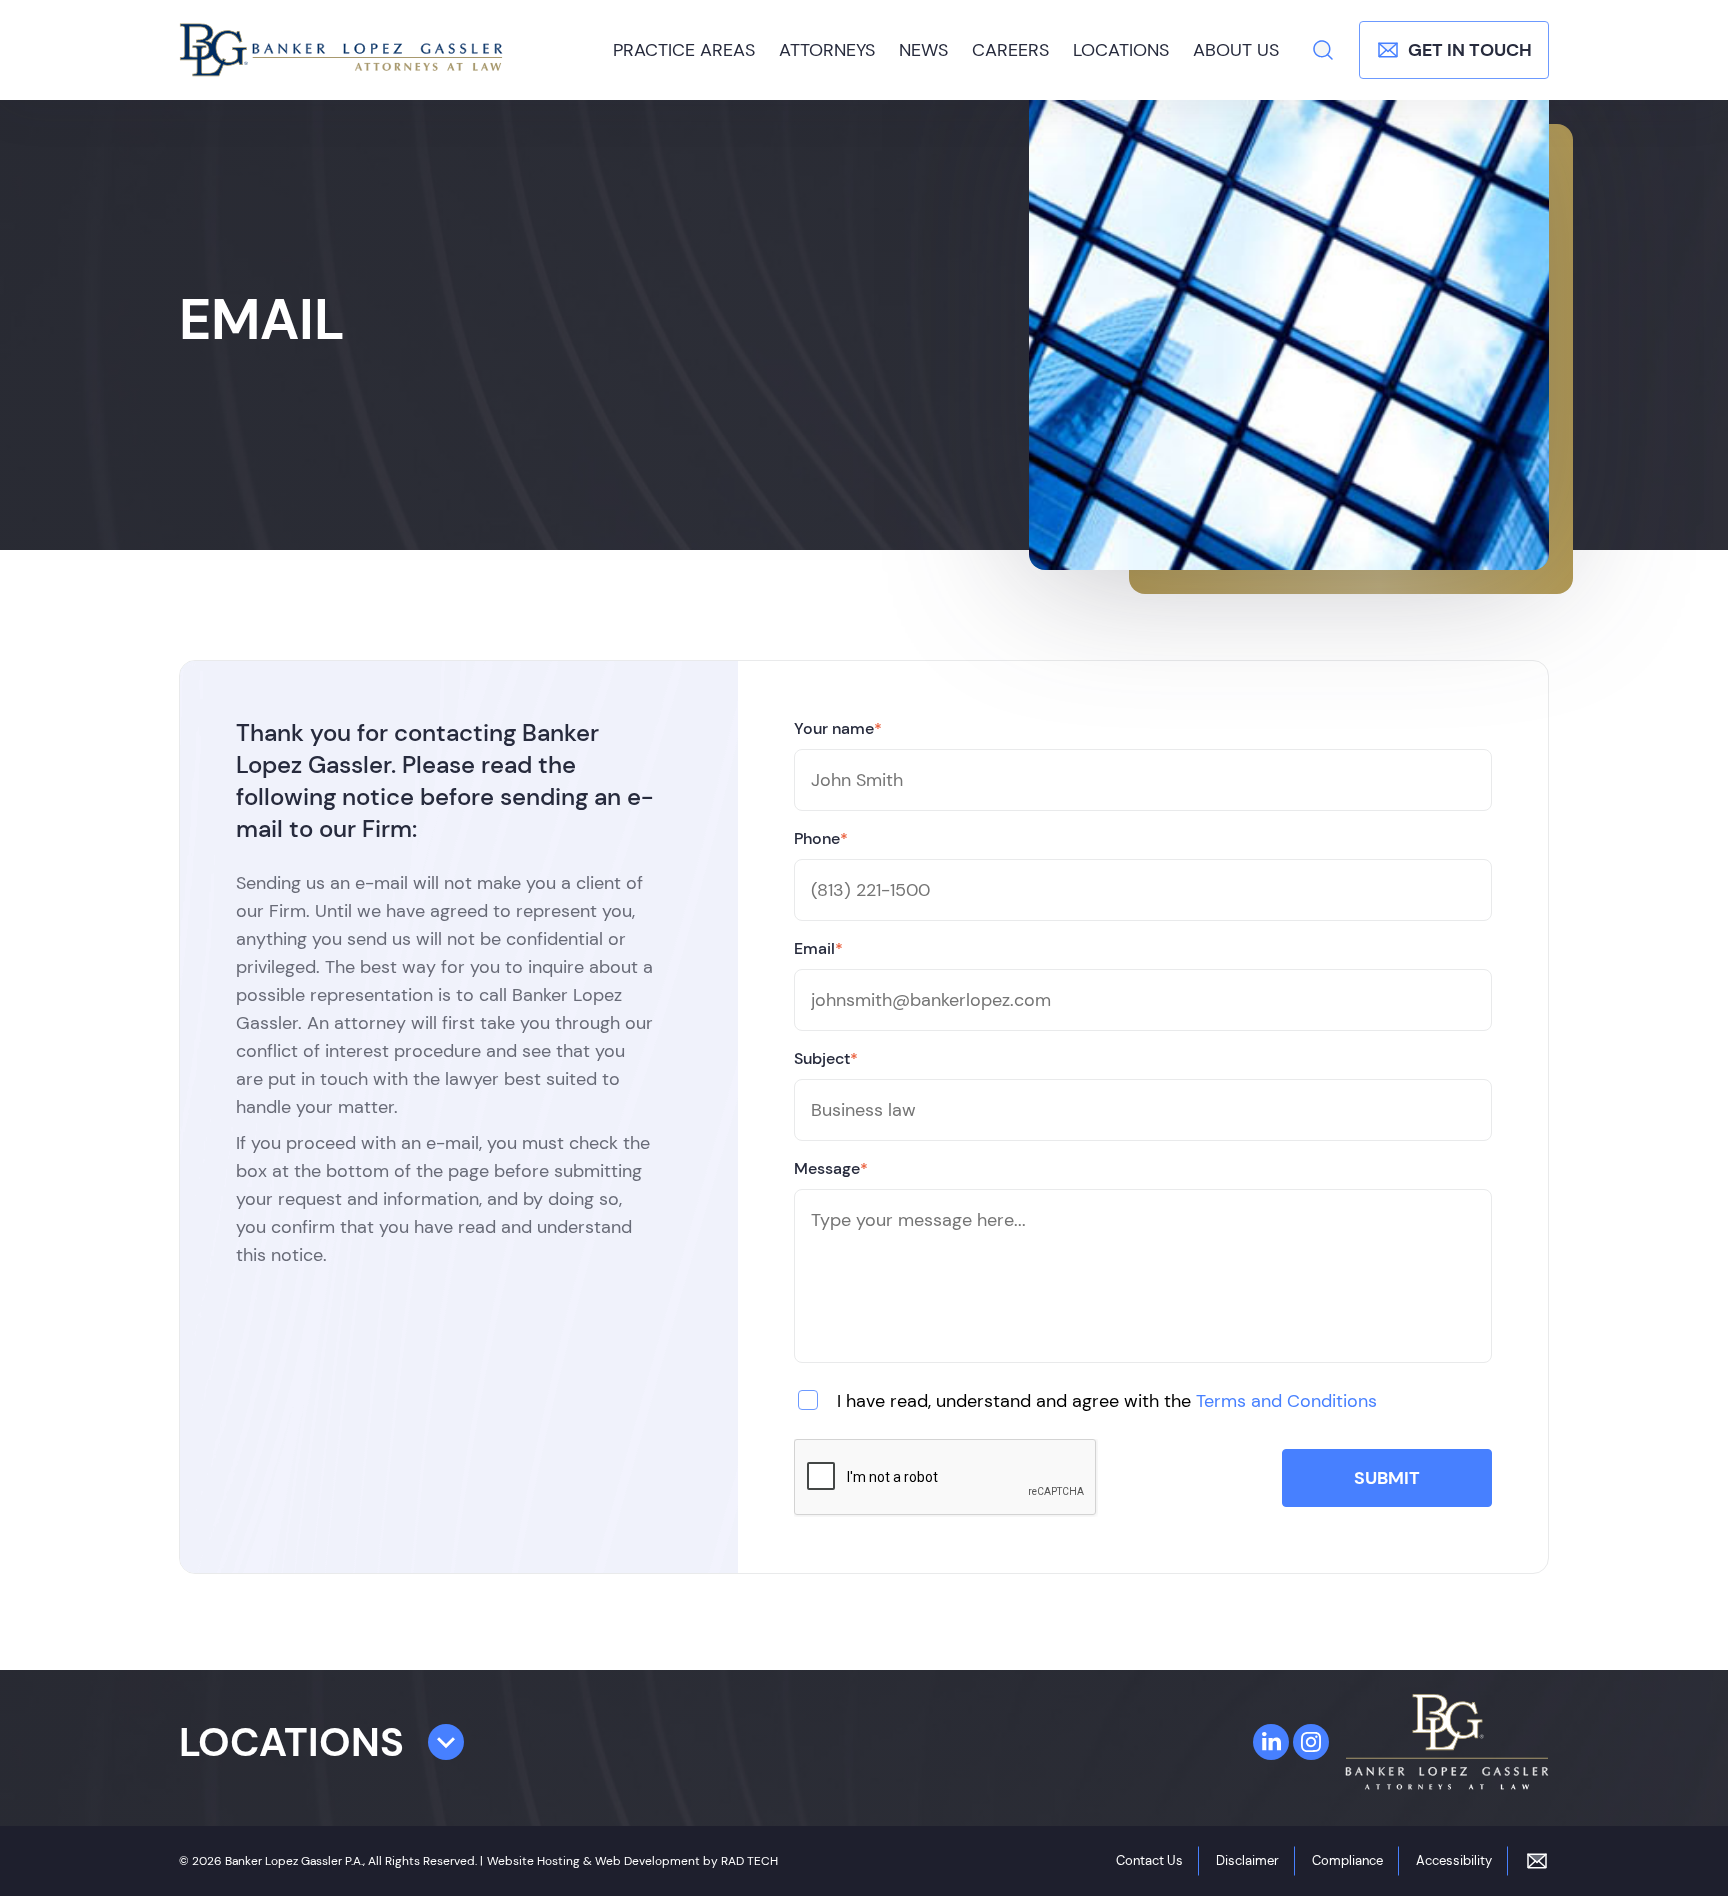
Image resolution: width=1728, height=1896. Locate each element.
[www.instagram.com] (1311, 1742)
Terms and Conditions (1286, 1401)
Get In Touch (1470, 50)
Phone (821, 838)
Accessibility (1454, 1860)
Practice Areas (684, 50)
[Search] (1323, 50)
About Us (1236, 50)
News (923, 50)
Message (831, 1168)
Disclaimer (1247, 1860)
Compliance (1347, 1860)
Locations (1121, 50)
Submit (1387, 1478)
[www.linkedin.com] (1271, 1742)
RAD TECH (749, 1861)
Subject (826, 1058)
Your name (838, 728)
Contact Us (1149, 1860)
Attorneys (827, 50)
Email (818, 948)
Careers (1010, 50)
